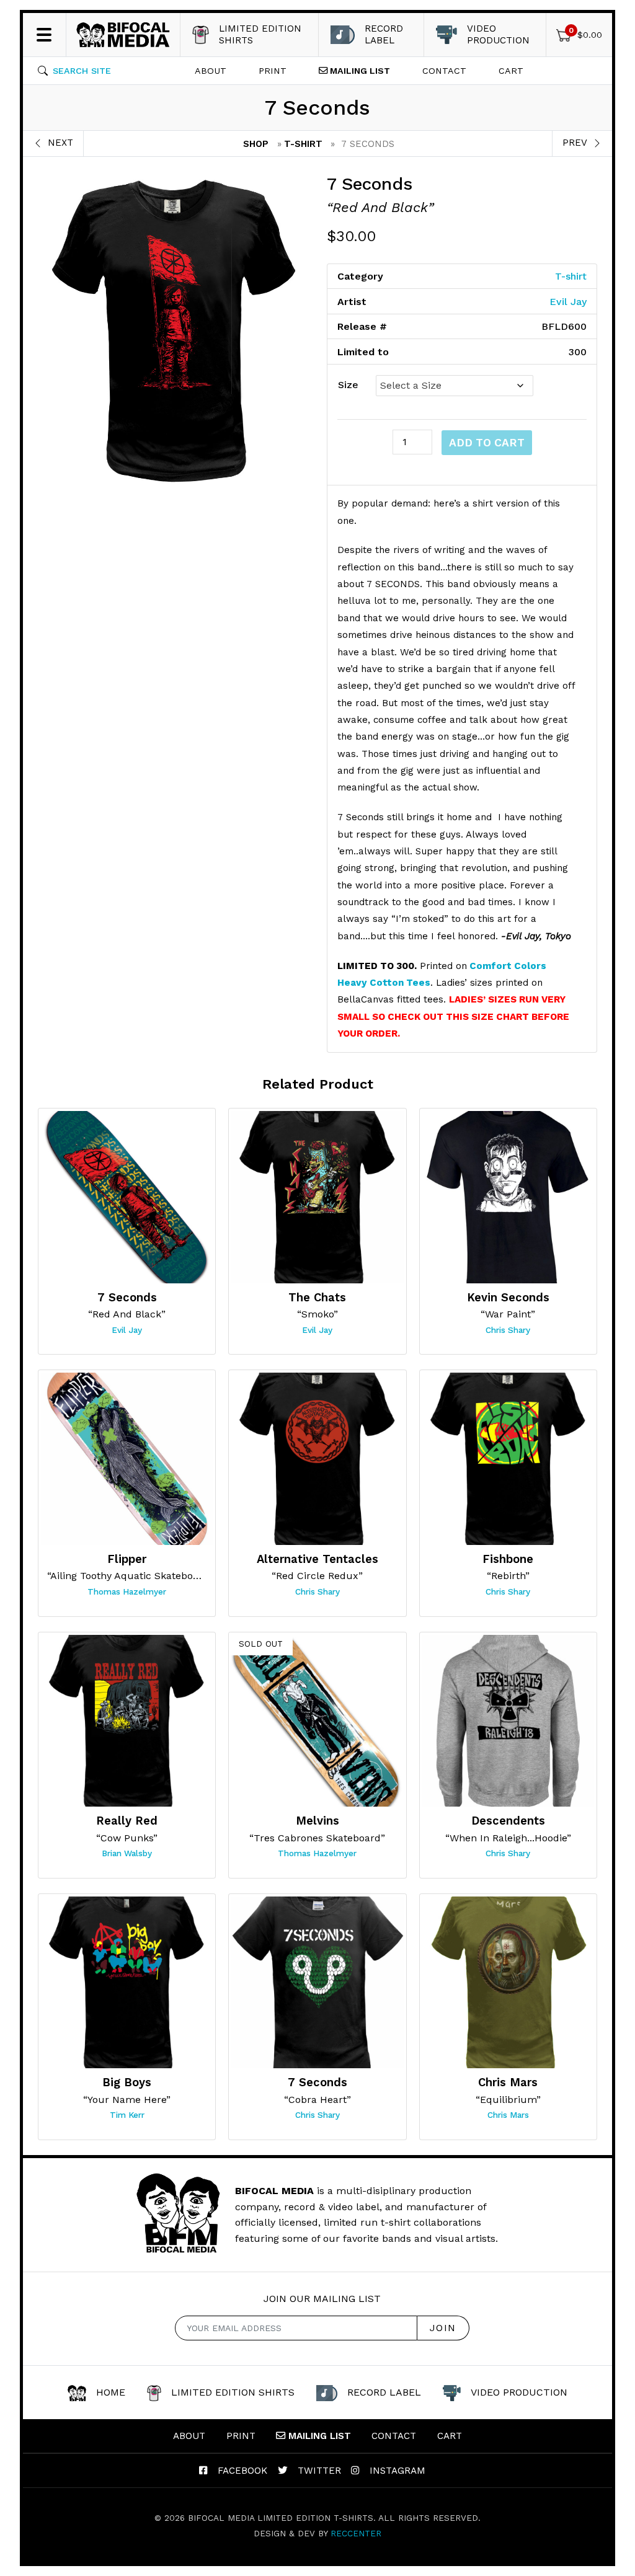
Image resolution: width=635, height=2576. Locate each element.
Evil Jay (568, 302)
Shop (256, 144)
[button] (74, 71)
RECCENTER (356, 2533)
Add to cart (487, 443)
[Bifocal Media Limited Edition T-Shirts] (123, 35)
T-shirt (303, 144)
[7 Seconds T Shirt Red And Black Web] (173, 331)
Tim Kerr (127, 2115)
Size (348, 385)
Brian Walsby (127, 1853)
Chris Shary (508, 1330)
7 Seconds (370, 184)
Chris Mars (508, 2115)
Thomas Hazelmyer (127, 1591)
